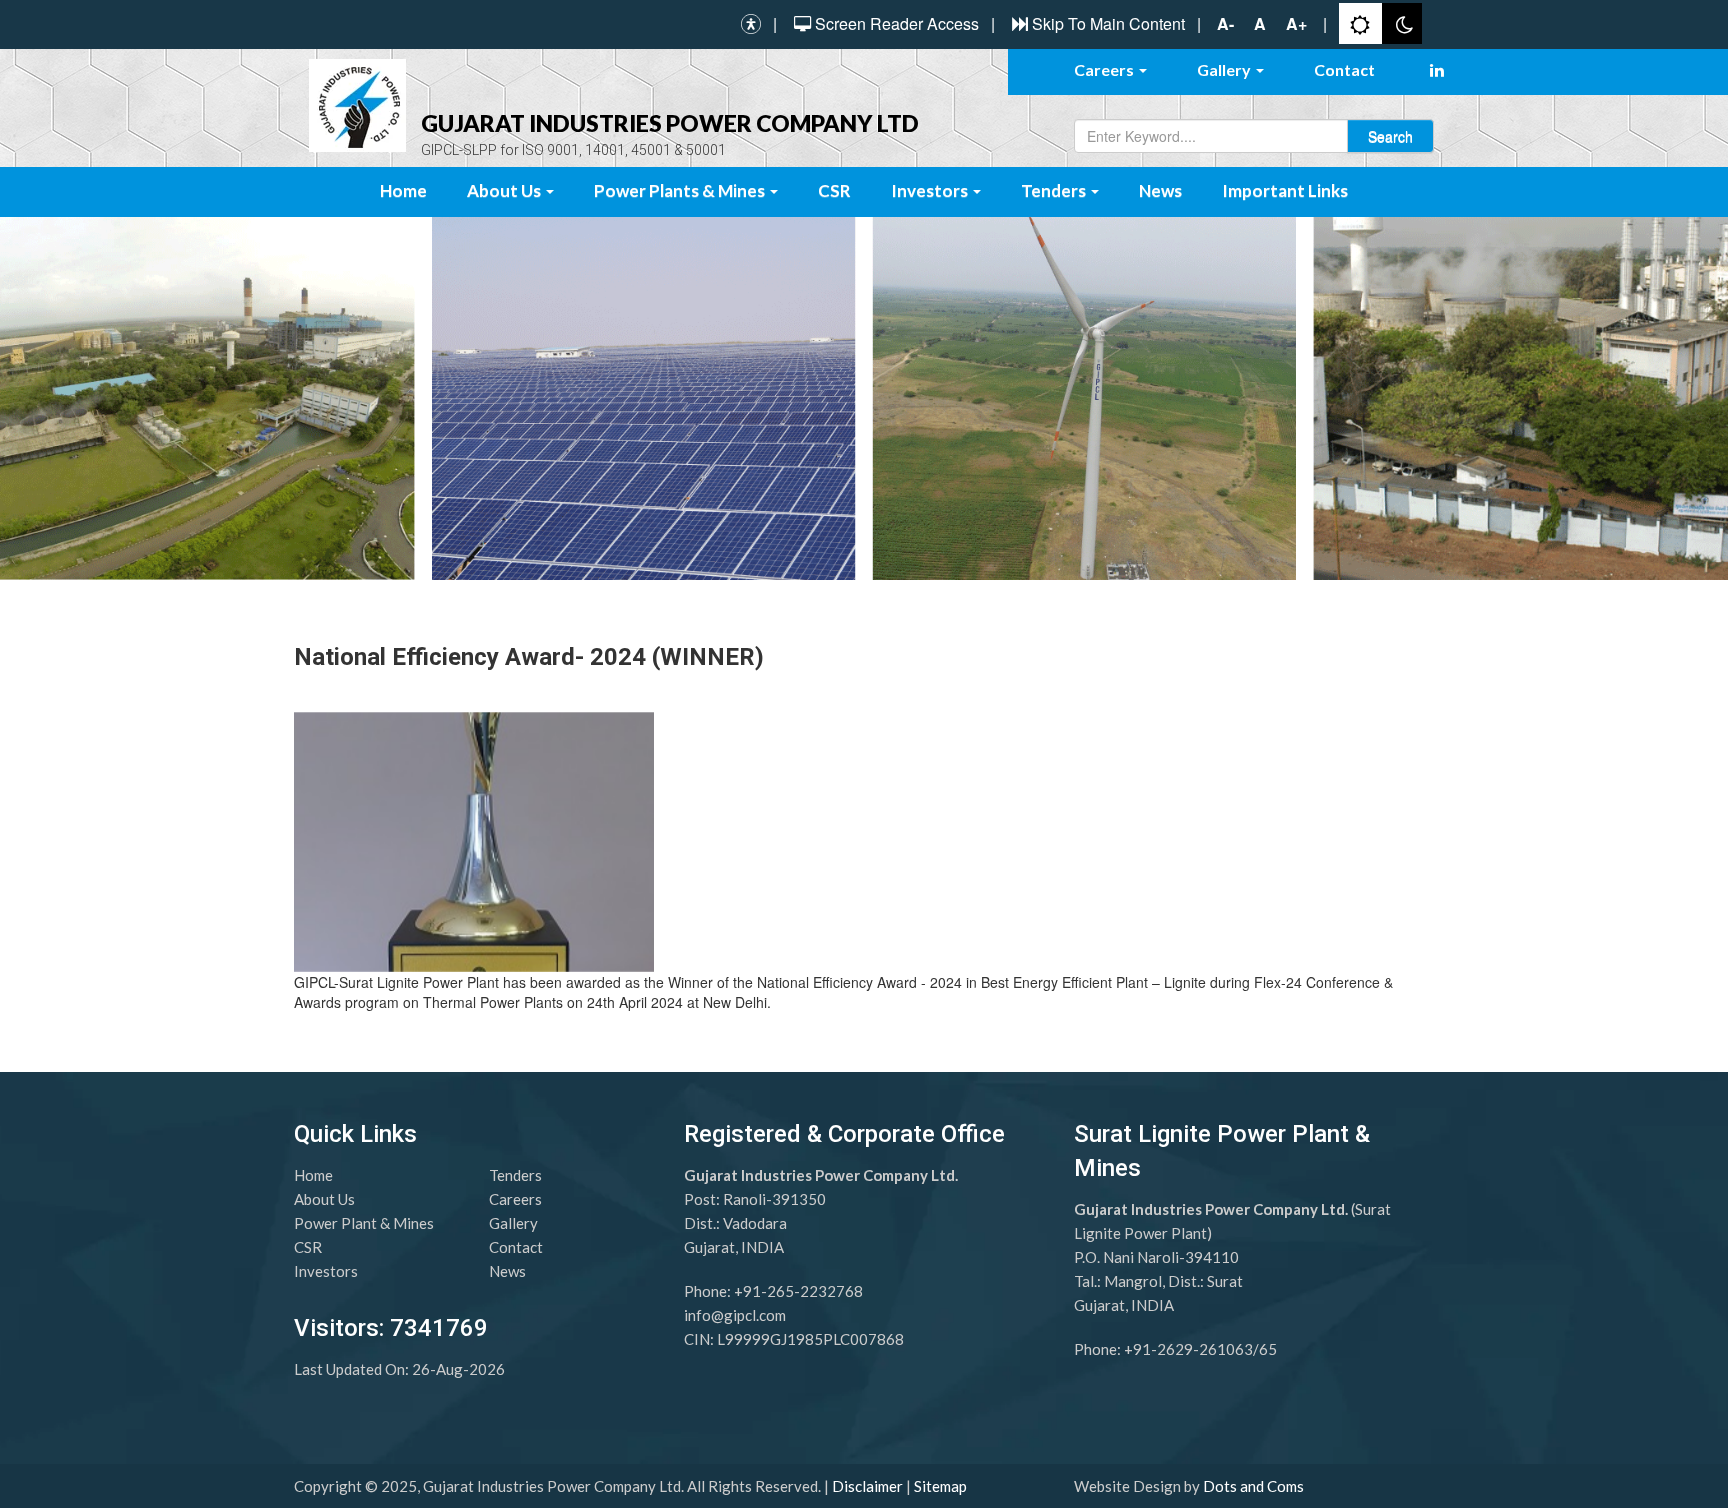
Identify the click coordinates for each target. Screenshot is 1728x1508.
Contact (1344, 69)
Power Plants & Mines (681, 190)
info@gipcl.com (735, 1315)
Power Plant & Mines (364, 1223)
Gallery (1225, 69)
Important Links (1285, 190)
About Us (505, 190)
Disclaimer (867, 1486)
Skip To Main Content (1108, 24)
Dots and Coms (1253, 1486)
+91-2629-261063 (1188, 1349)
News (1160, 190)
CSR (834, 190)
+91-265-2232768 (798, 1291)
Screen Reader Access (897, 24)
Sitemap (940, 1486)
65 (1268, 1349)
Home (403, 190)
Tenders (1055, 190)
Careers (1105, 69)
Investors (931, 190)
